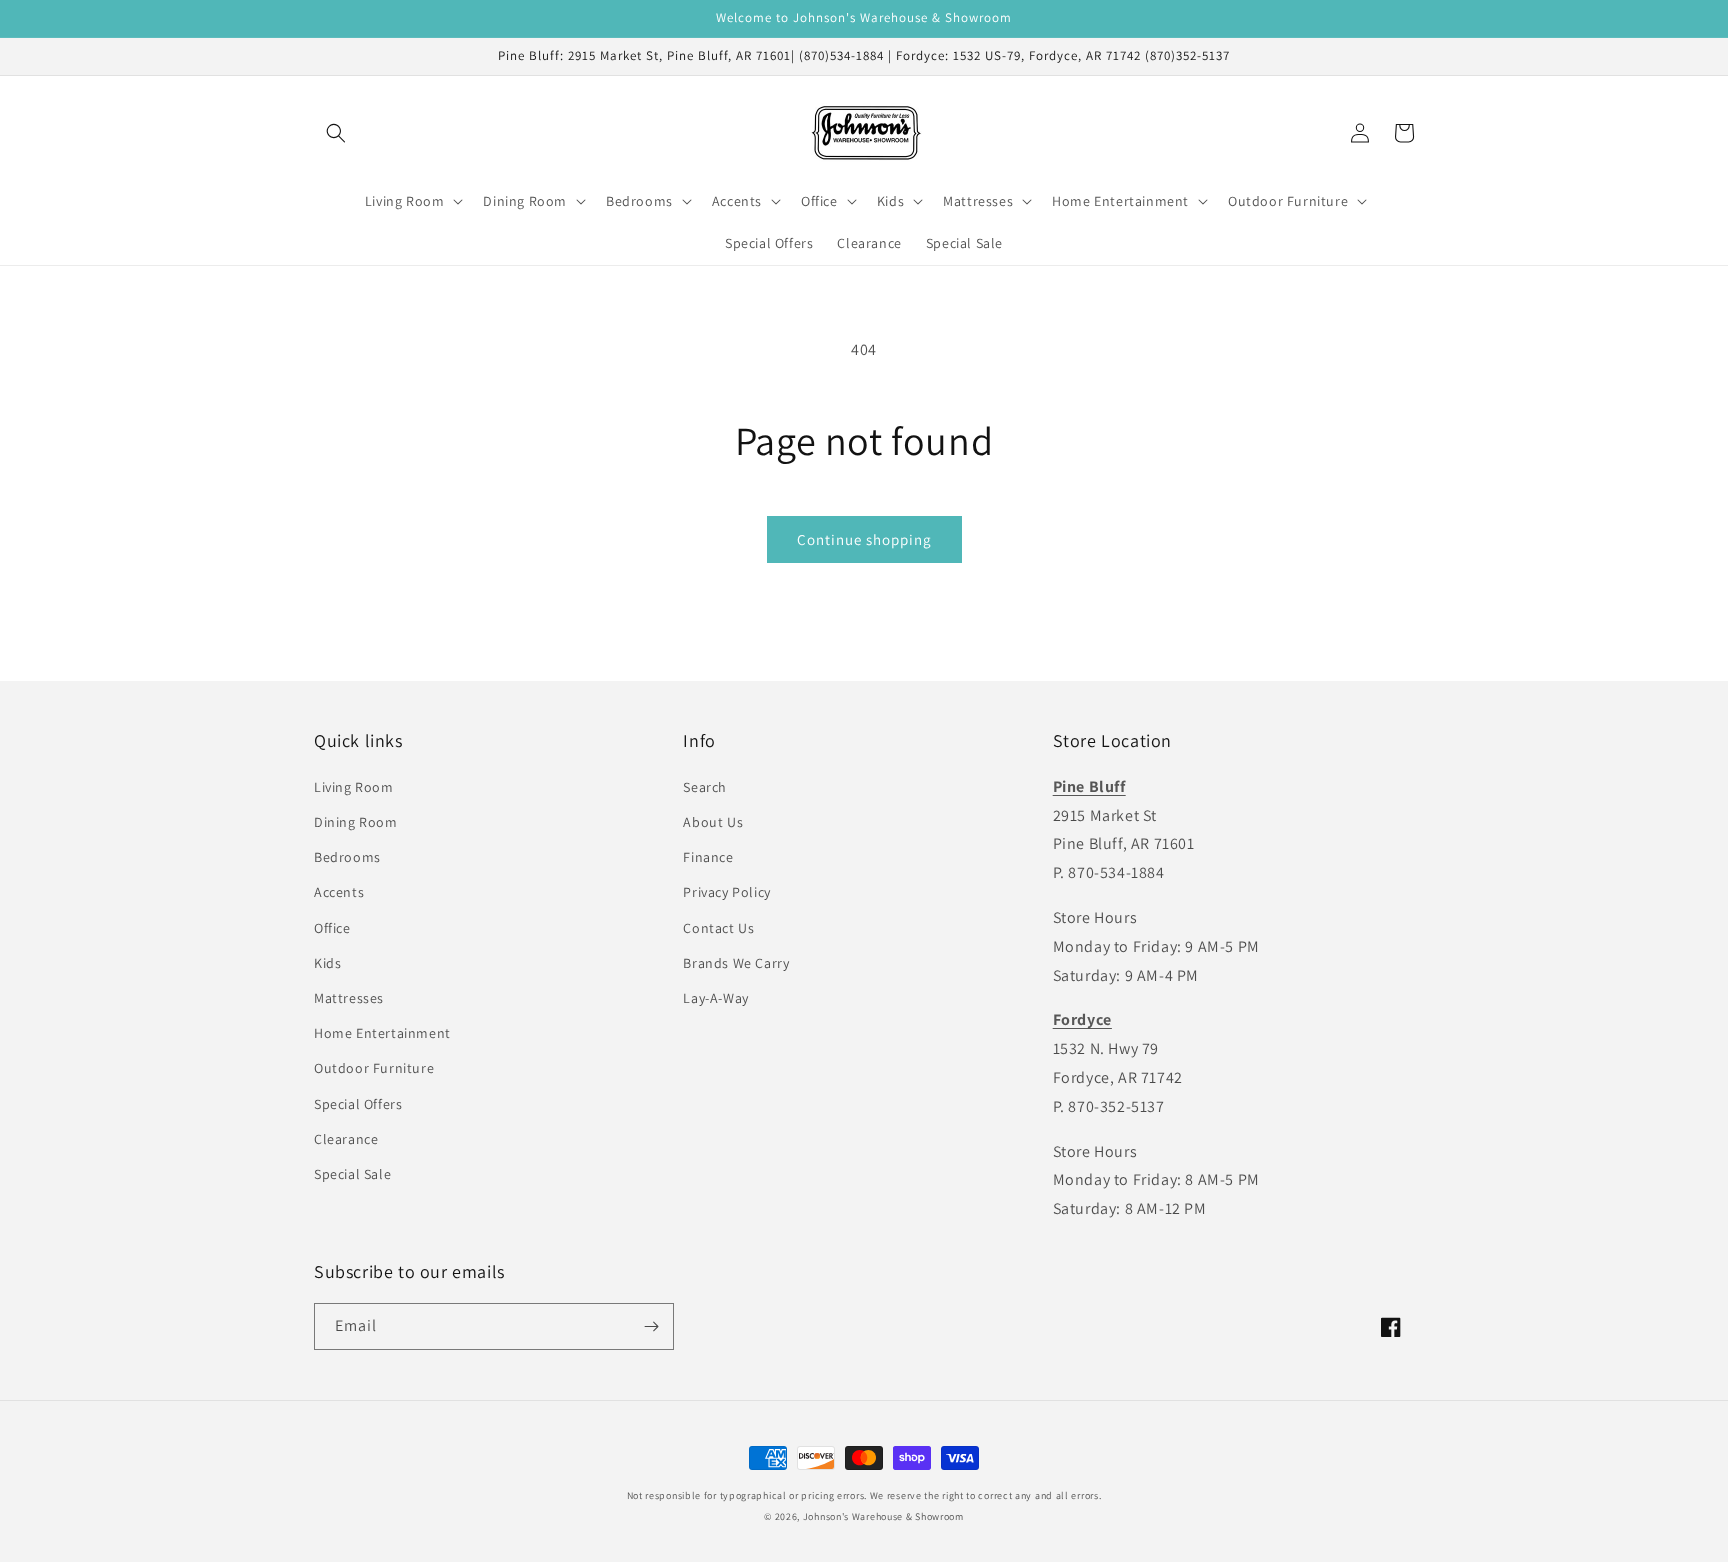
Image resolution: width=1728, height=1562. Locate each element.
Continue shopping (864, 539)
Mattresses (349, 998)
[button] (336, 133)
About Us (713, 822)
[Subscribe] (651, 1326)
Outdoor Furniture (374, 1068)
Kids (327, 963)
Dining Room (356, 822)
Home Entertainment (382, 1033)
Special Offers (358, 1104)
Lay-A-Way (715, 998)
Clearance (346, 1139)
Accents (339, 892)
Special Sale (352, 1174)
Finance (708, 857)
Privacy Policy (726, 892)
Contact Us (718, 928)
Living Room (354, 787)
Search (705, 787)
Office (332, 928)
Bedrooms (347, 857)
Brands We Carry (736, 963)
